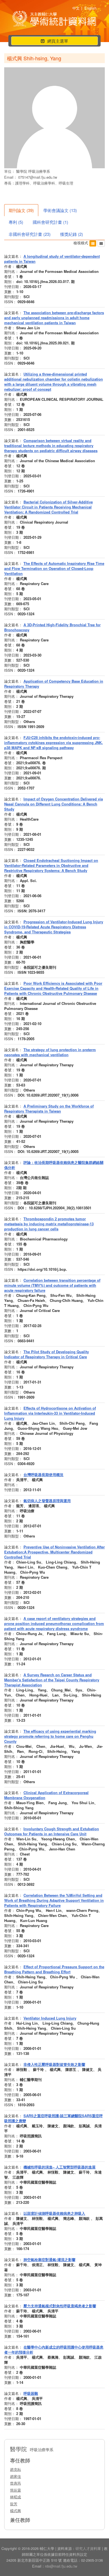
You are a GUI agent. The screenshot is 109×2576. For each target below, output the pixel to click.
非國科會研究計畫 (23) (30, 234)
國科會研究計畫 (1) (50, 222)
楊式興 (16, 2511)
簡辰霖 (16, 2490)
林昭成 (16, 2497)
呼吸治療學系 (39, 171)
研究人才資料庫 (88, 2548)
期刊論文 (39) (21, 210)
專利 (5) (16, 222)
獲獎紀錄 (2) (72, 234)
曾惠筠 (16, 2483)
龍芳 (14, 2504)
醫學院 (22, 171)
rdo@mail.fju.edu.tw (61, 2566)
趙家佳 (16, 2476)
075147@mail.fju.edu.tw (38, 177)
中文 (76, 8)
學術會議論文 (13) (60, 210)
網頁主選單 (54, 41)
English (90, 8)
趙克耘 (16, 2469)
